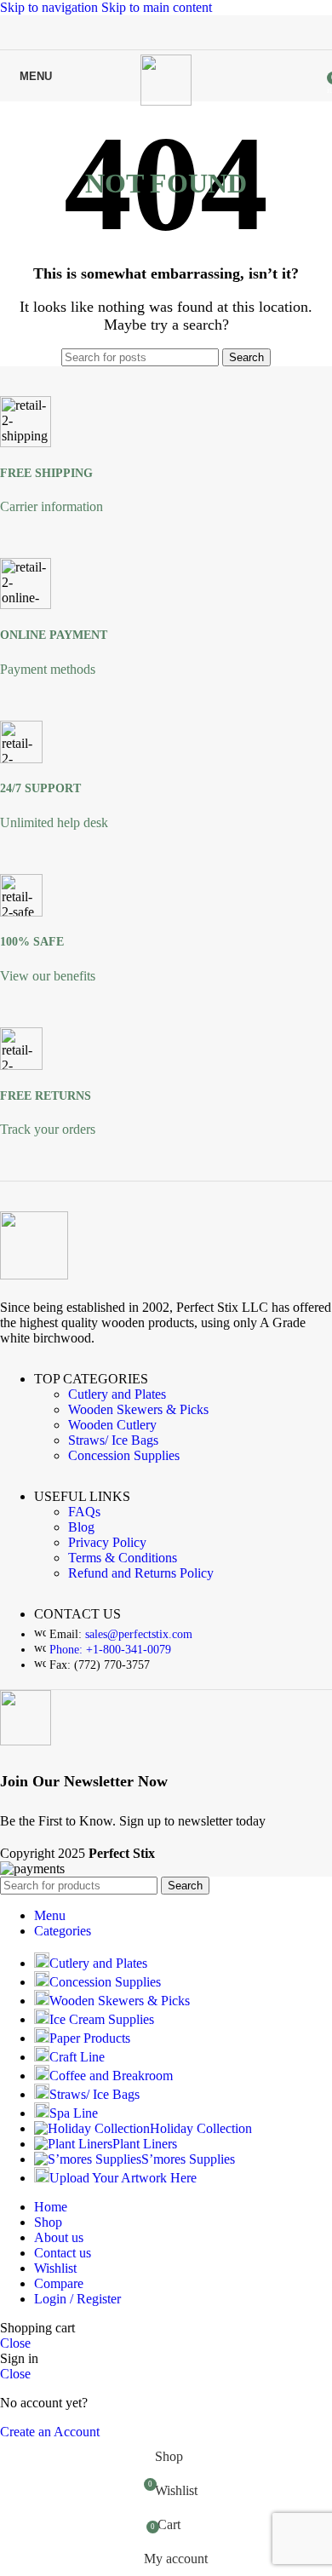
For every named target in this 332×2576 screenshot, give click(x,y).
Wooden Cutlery (112, 1425)
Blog (81, 1527)
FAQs (84, 1512)
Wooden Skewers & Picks (138, 1409)
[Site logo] (166, 101)
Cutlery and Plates (117, 1394)
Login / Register (77, 2299)
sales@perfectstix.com (139, 1634)
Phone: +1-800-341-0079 (110, 1650)
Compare (59, 2283)
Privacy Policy (107, 1542)
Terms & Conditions (123, 1558)
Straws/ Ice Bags (113, 1440)
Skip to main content (157, 7)
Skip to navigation (51, 7)
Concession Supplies (124, 1455)
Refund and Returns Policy (141, 1573)
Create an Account (50, 2432)
